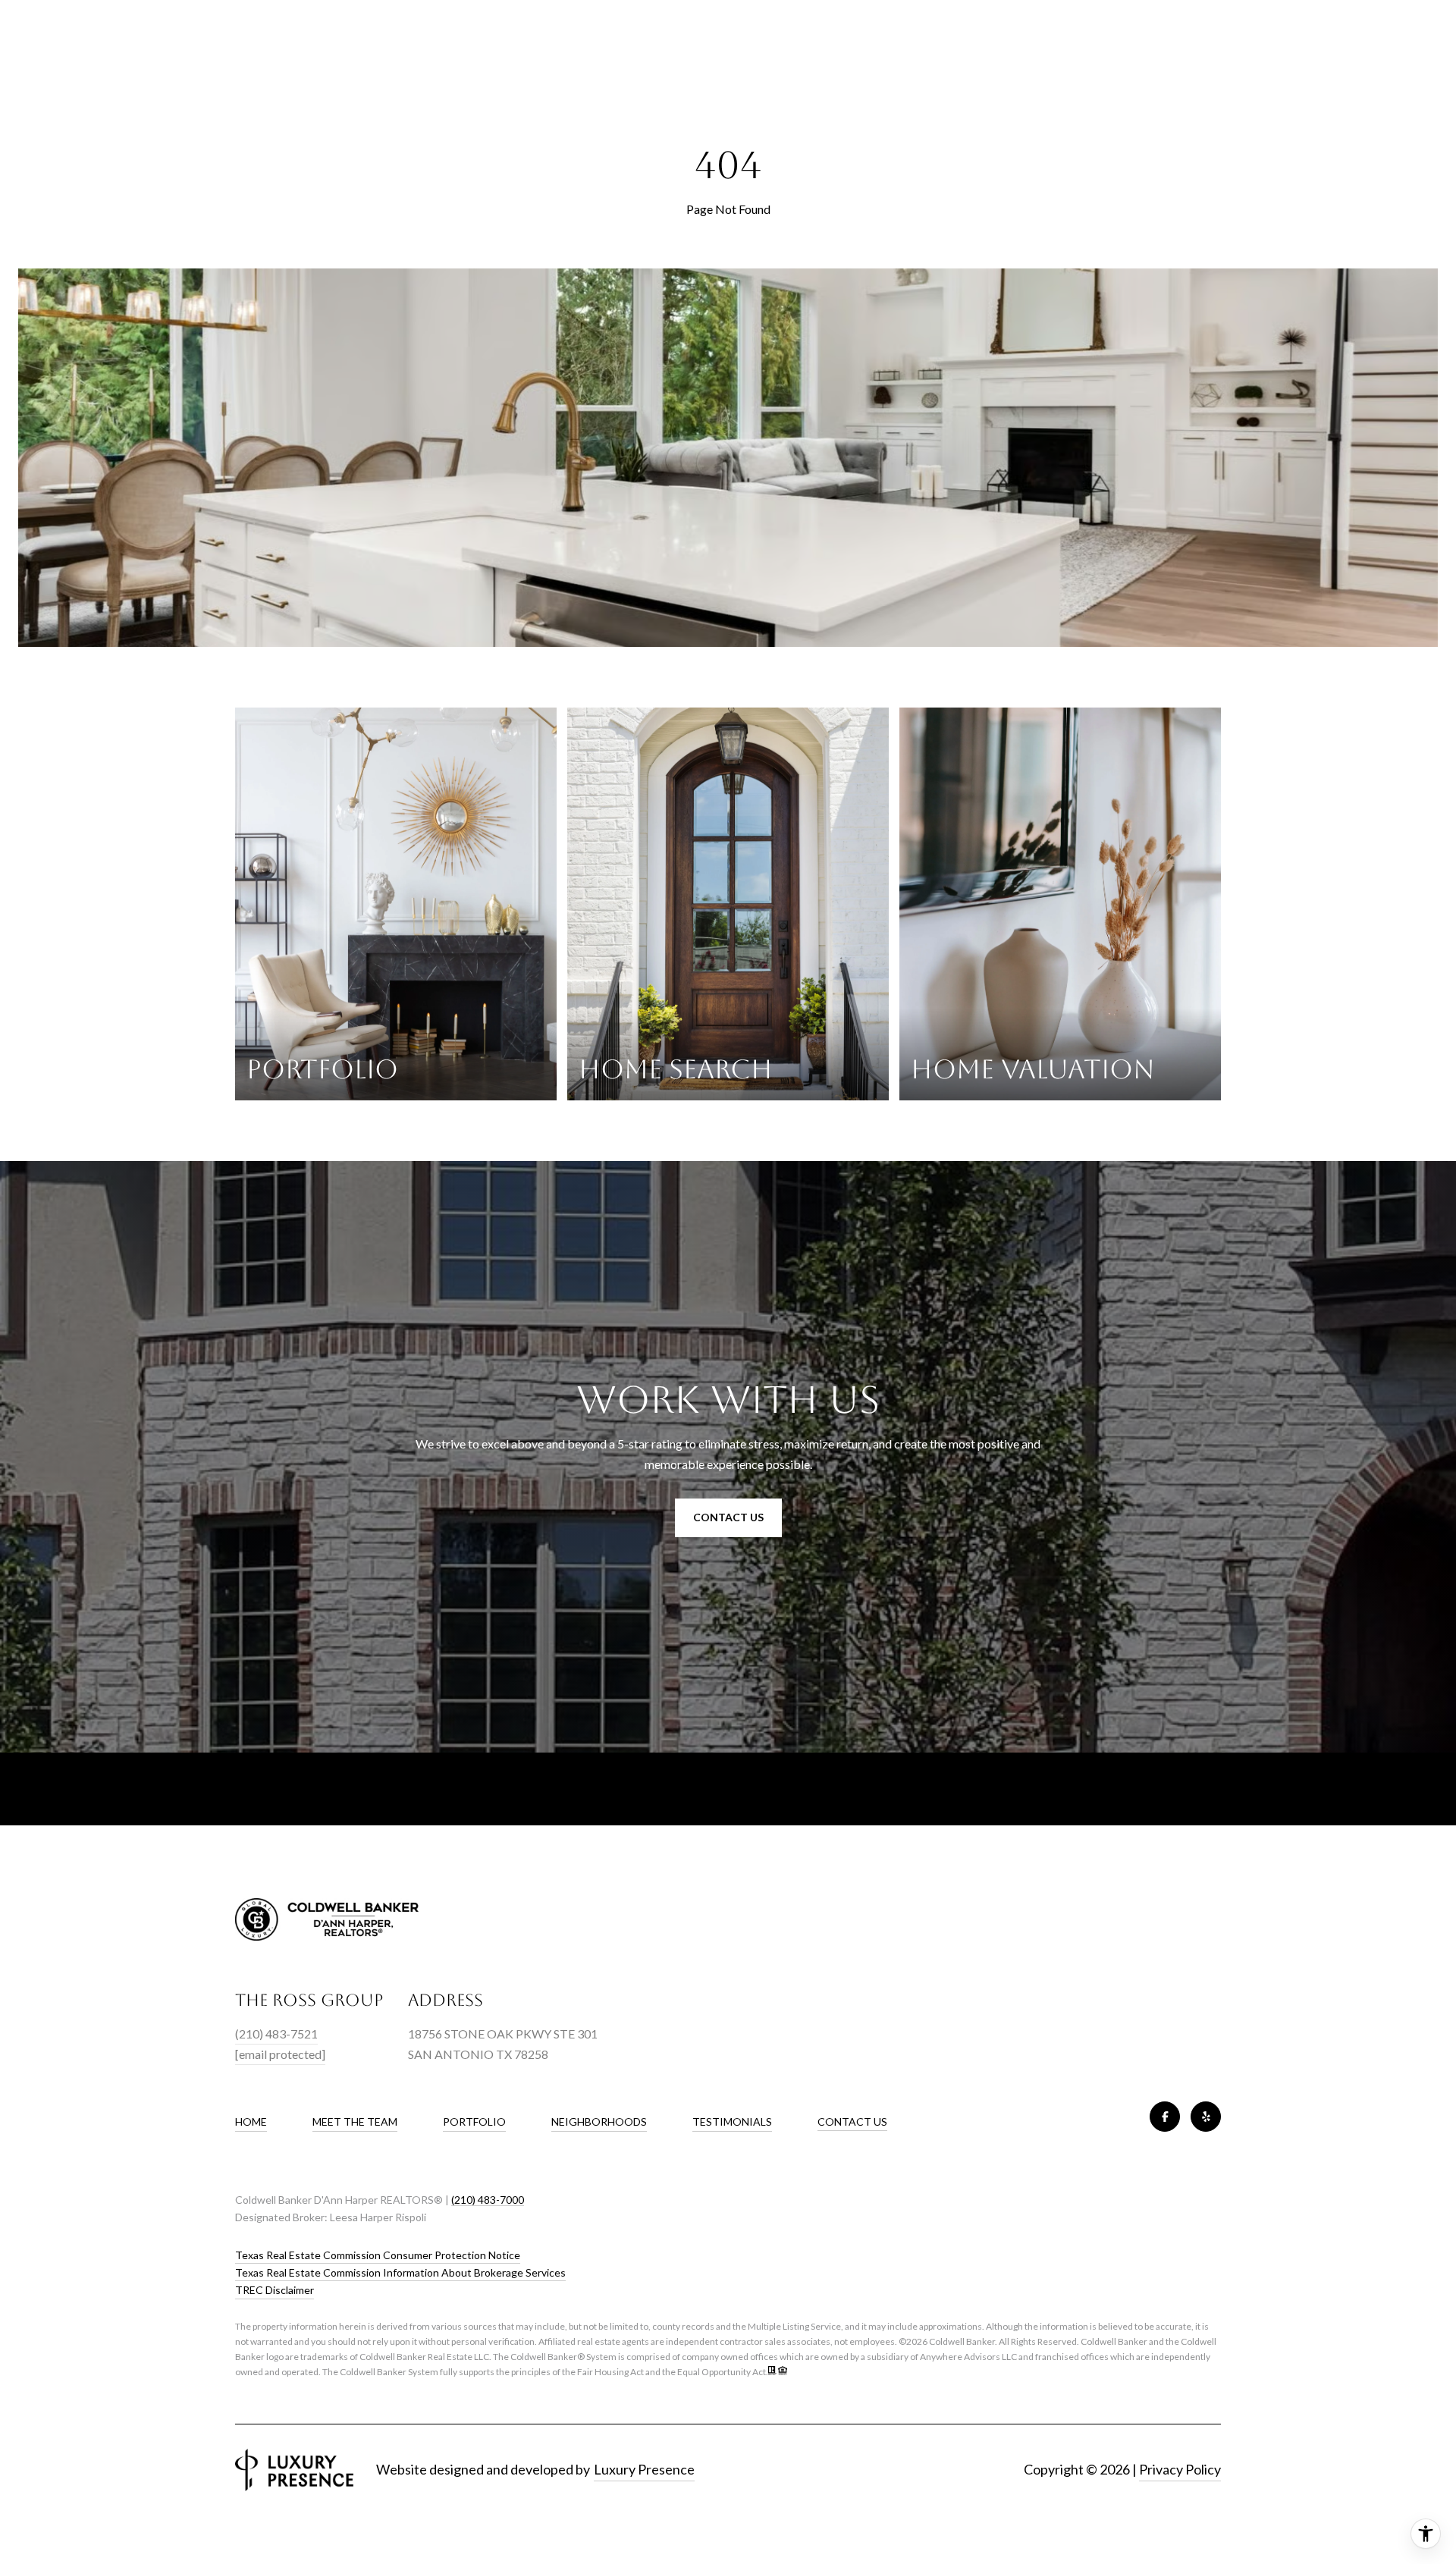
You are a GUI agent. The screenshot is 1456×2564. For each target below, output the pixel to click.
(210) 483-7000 (488, 2200)
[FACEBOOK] (1165, 2117)
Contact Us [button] (728, 1517)
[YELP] (1206, 2117)
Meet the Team (355, 2121)
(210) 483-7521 (276, 2034)
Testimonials (732, 2121)
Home (251, 2121)
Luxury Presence (644, 2469)
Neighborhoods (599, 2121)
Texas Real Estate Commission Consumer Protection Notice (378, 2255)
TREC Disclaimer (275, 2290)
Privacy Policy (1180, 2469)
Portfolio (474, 2121)
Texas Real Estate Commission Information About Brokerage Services (400, 2272)
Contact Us (852, 2122)
